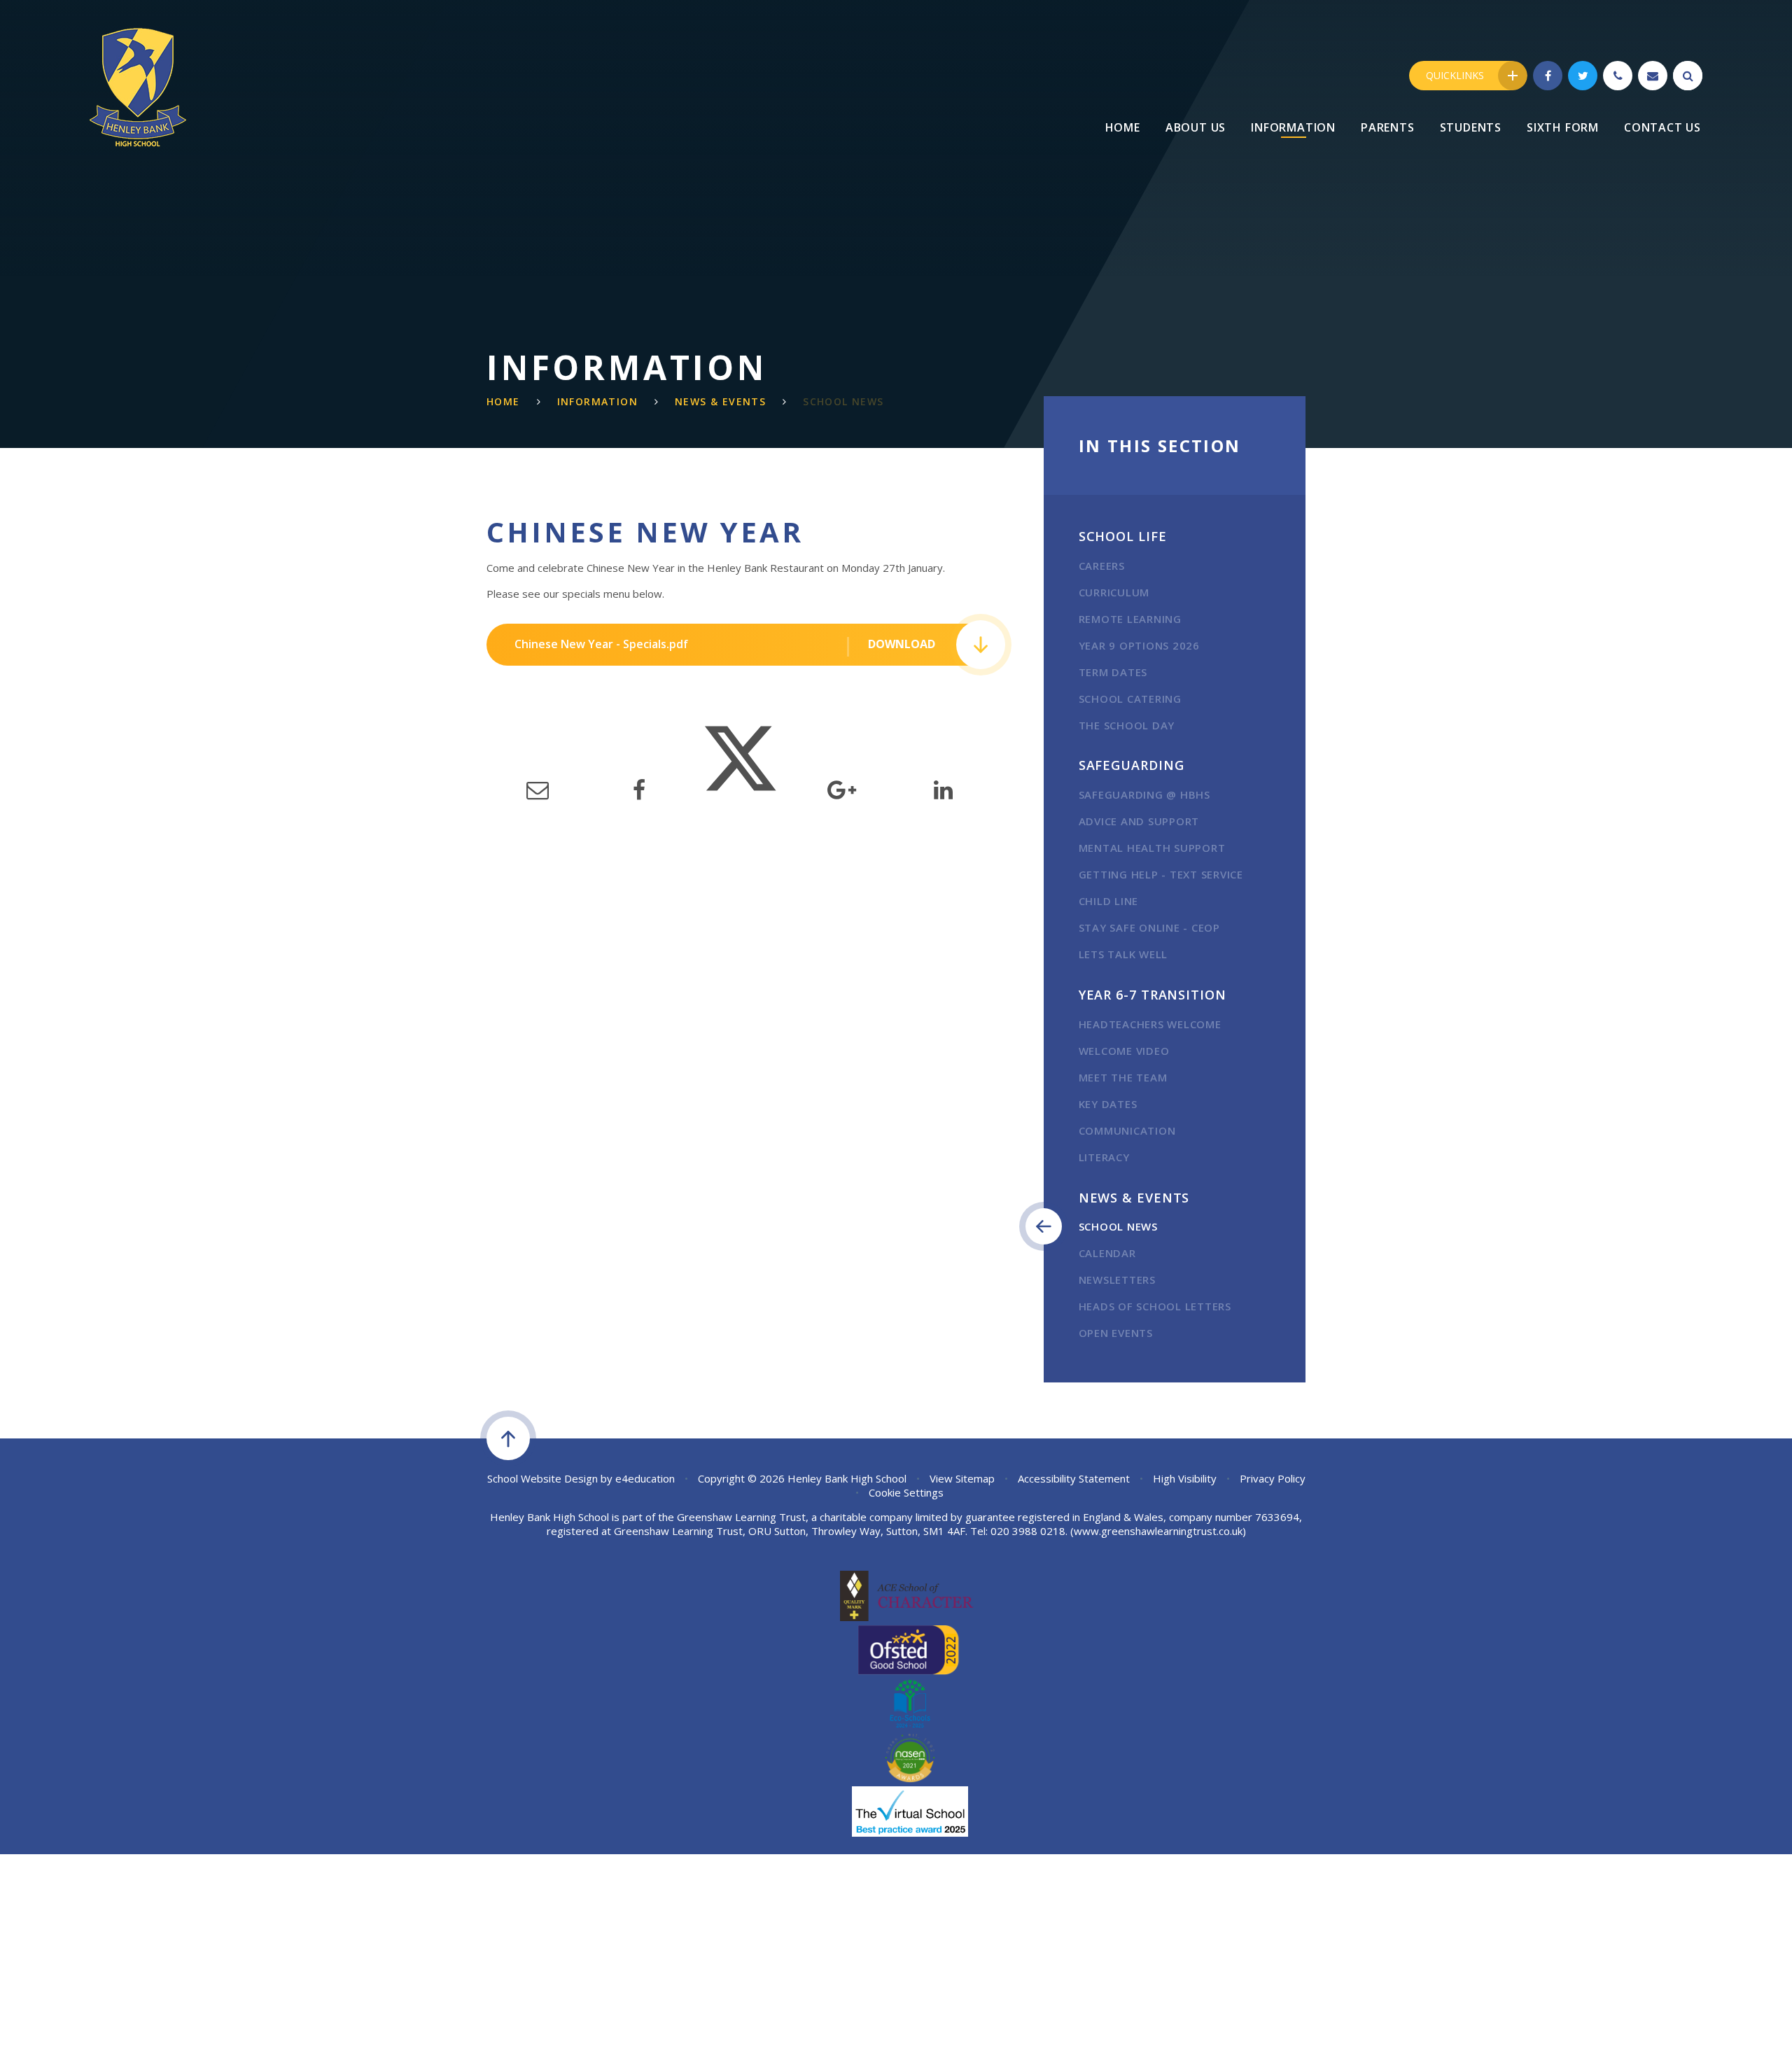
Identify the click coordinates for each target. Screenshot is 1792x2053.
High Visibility (1185, 1478)
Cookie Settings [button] (906, 1492)
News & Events (720, 401)
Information (597, 401)
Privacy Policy (1273, 1478)
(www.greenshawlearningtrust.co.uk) (1157, 1531)
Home (503, 401)
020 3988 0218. (1029, 1531)
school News (843, 401)
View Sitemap (962, 1478)
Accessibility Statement (1074, 1478)
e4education (645, 1478)
